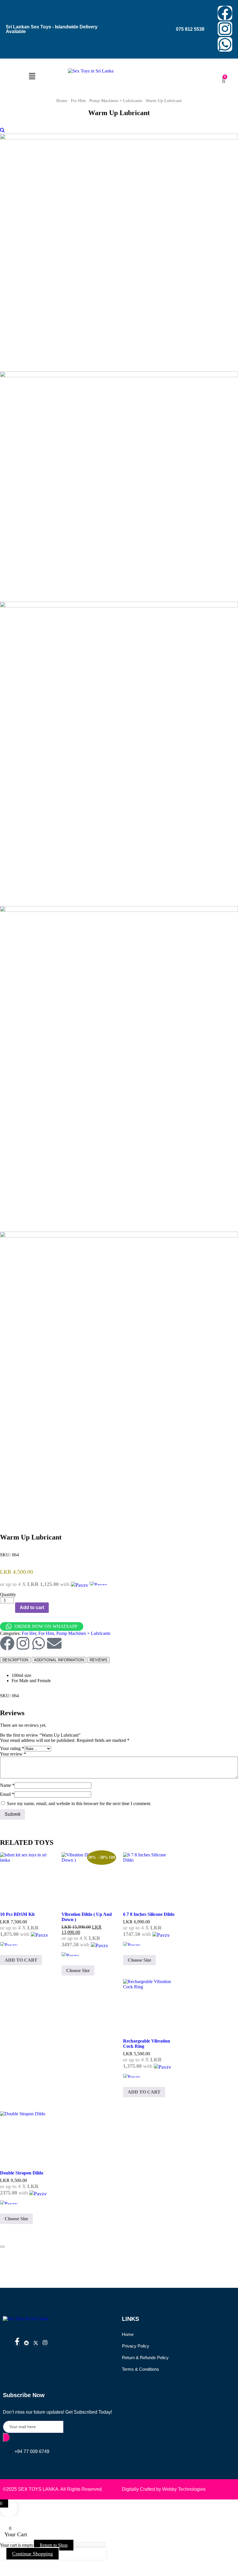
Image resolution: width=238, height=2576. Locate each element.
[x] (36, 2344)
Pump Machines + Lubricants (116, 101)
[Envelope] (54, 1643)
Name (7, 1785)
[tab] (15, 1660)
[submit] (6, 2437)
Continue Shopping (33, 2554)
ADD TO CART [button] (21, 1960)
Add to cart (32, 1607)
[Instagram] (225, 29)
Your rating (12, 1748)
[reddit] (26, 2344)
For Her (29, 1633)
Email (7, 1794)
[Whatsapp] (225, 44)
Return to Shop (54, 2545)
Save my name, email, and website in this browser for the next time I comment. (79, 1803)
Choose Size (78, 1970)
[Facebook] (225, 13)
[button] (32, 77)
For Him (78, 101)
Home (62, 101)
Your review (13, 1754)
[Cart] (224, 80)
